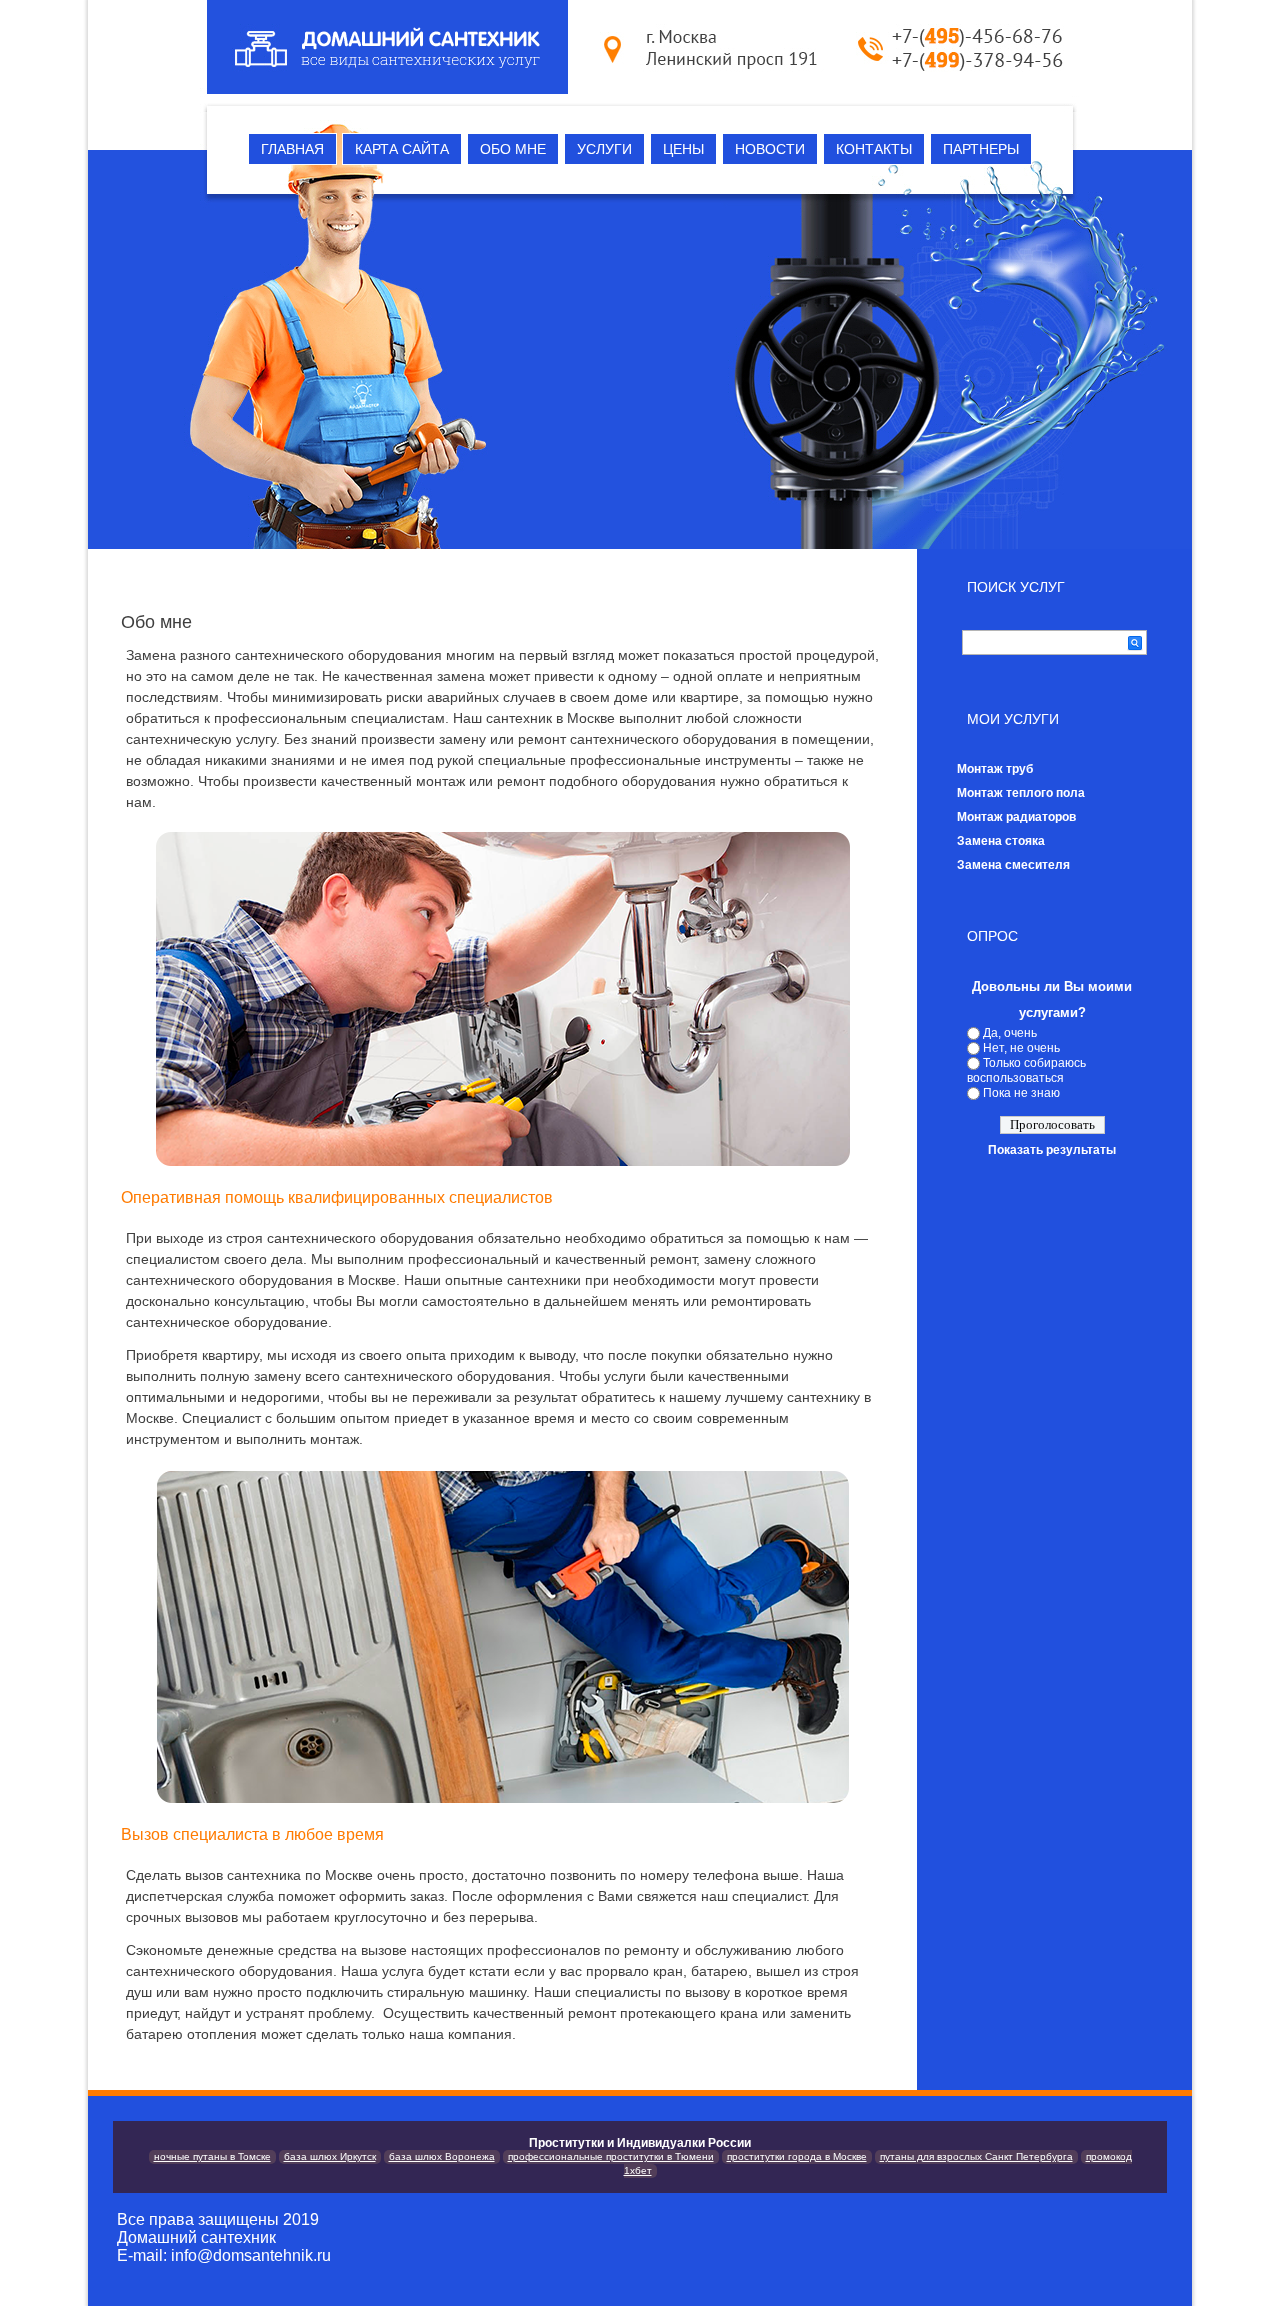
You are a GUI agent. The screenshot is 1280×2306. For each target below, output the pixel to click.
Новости (770, 149)
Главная (292, 149)
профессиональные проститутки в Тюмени (611, 2156)
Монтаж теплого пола (1021, 793)
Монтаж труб (995, 769)
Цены (683, 149)
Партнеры (981, 149)
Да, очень (1010, 1033)
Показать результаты (1052, 1150)
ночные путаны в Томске (212, 2156)
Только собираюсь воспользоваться (1026, 1070)
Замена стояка (1001, 841)
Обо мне (513, 149)
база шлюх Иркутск (330, 2156)
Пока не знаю (1021, 1093)
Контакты (874, 149)
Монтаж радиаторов (1016, 817)
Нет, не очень (1021, 1048)
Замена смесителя (1013, 865)
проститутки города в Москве (797, 2156)
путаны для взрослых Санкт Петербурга (976, 2156)
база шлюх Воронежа (442, 2156)
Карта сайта (402, 149)
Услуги (604, 149)
